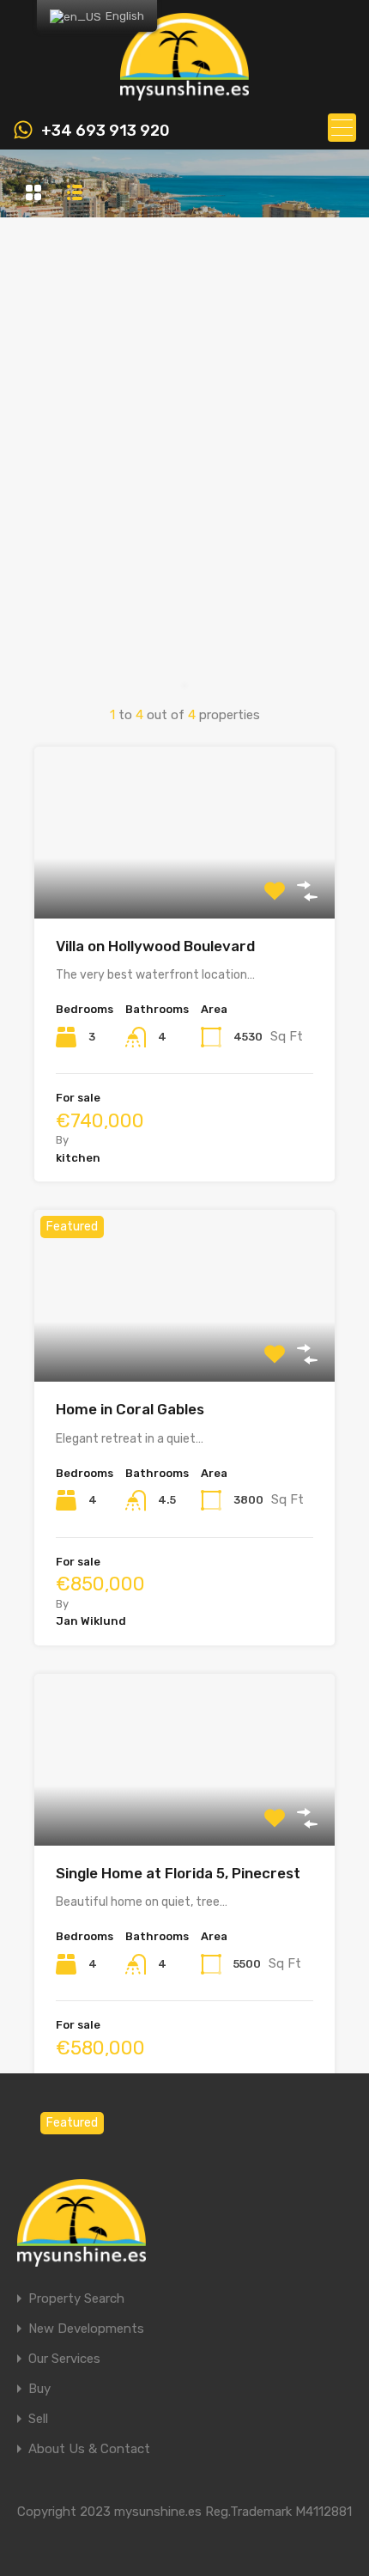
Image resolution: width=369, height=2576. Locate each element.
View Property (185, 884)
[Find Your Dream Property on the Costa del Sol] (184, 93)
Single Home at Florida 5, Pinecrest (178, 1873)
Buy (39, 2389)
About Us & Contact (89, 2449)
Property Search (76, 2299)
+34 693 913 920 (106, 131)
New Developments (86, 2329)
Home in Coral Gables (130, 1409)
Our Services (64, 2359)
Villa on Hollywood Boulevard (155, 946)
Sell (38, 2419)
